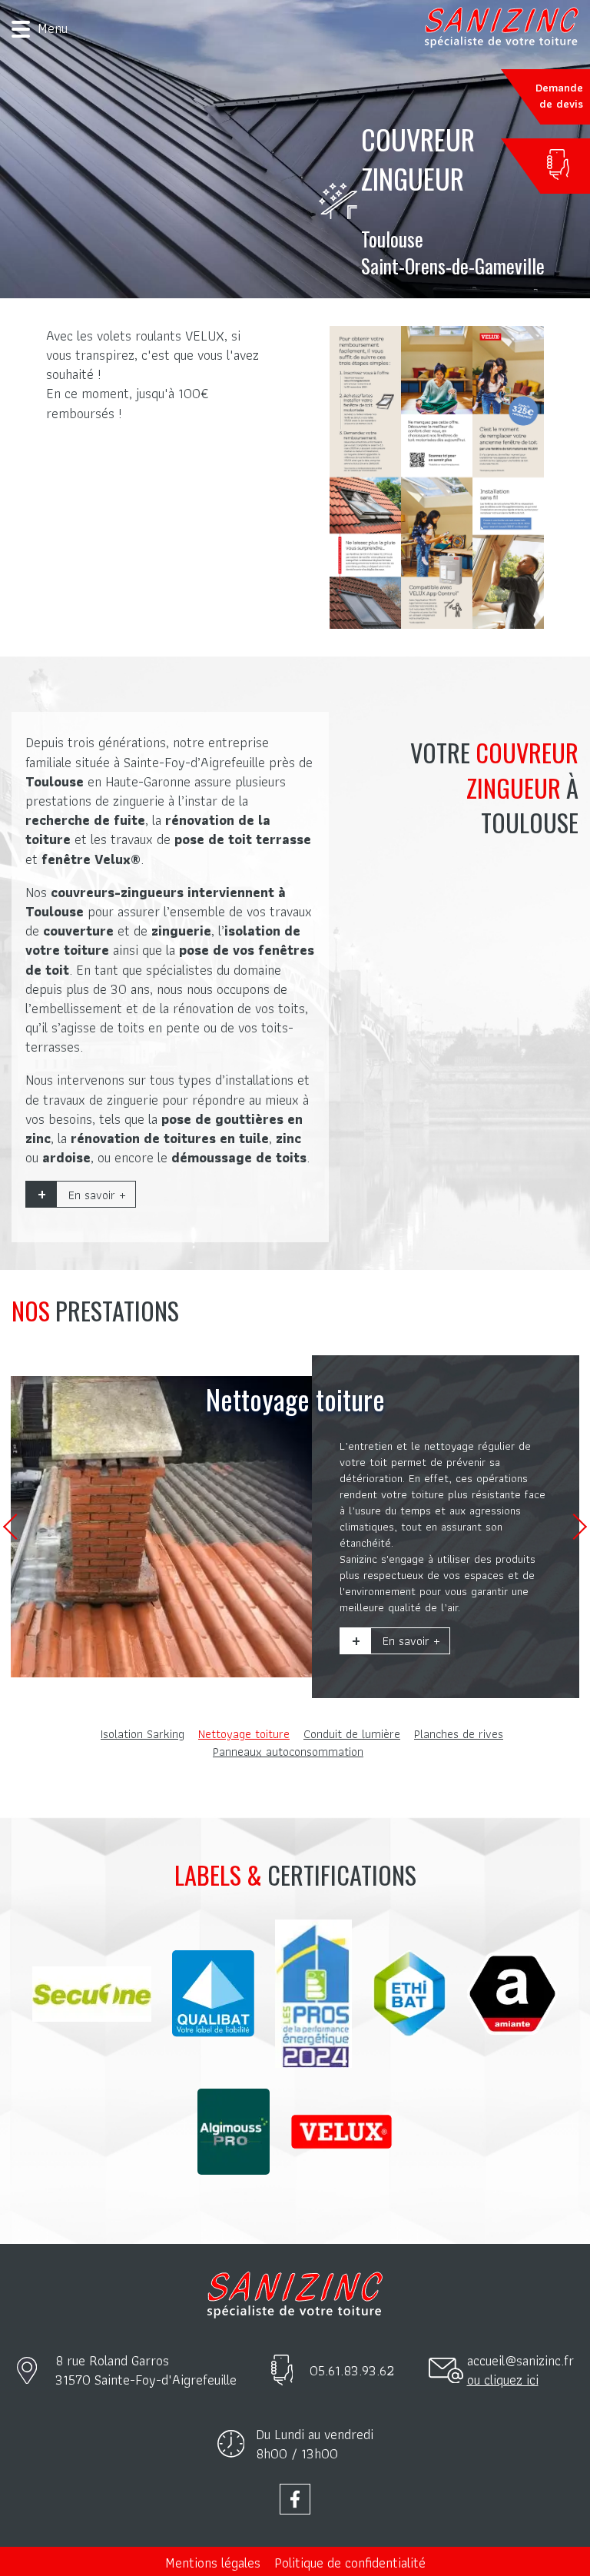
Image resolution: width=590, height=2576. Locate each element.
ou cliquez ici (503, 2380)
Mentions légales (213, 2563)
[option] (295, 1527)
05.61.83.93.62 (352, 2370)
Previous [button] (16, 1527)
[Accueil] (502, 27)
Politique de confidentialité (350, 2563)
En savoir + (97, 1195)
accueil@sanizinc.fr (520, 2360)
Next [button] (574, 1527)
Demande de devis (559, 96)
